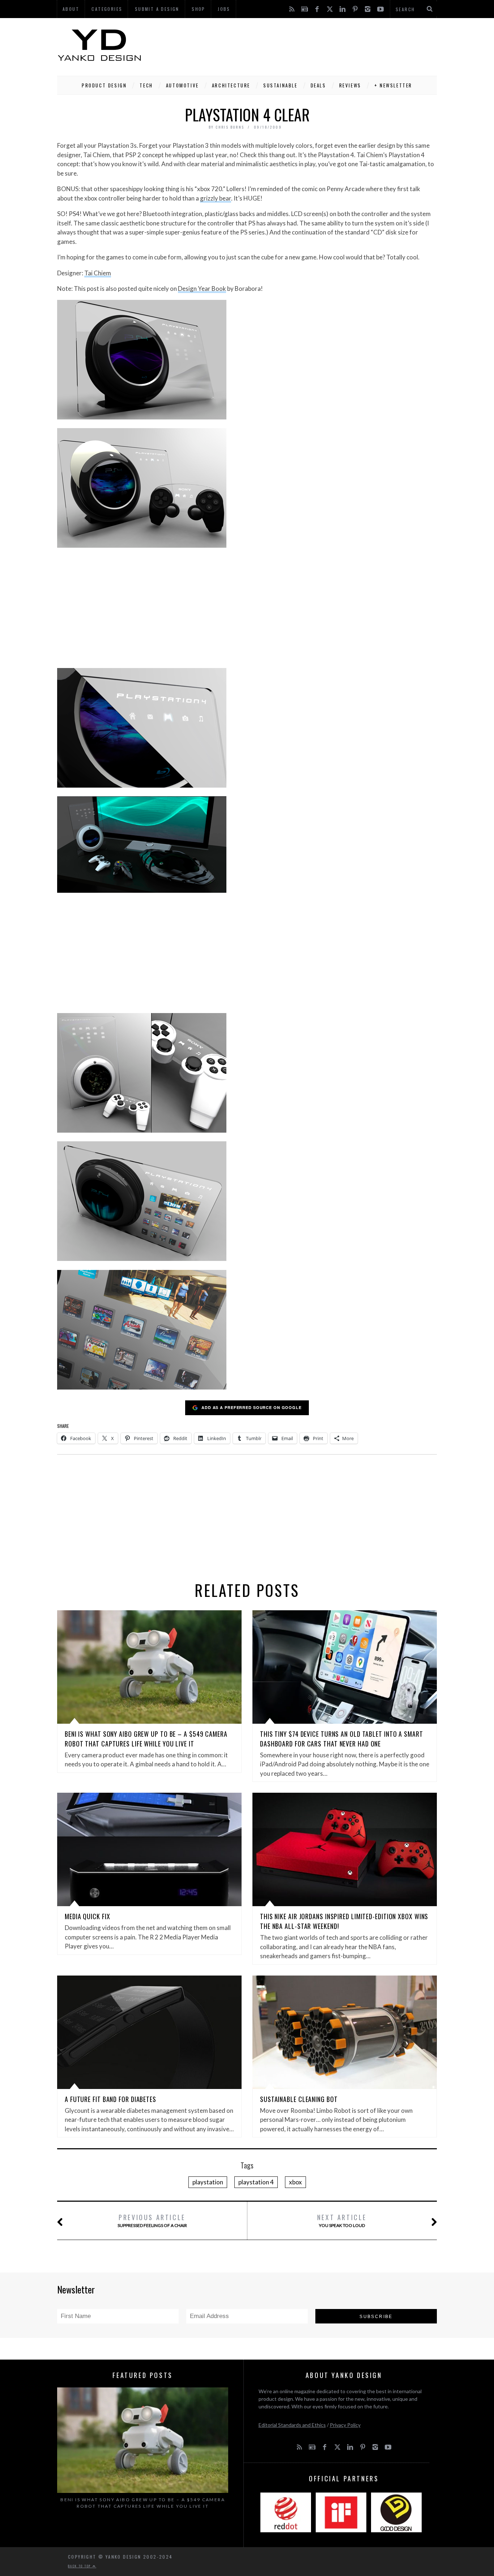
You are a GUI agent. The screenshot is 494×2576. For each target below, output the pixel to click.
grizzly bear (216, 198)
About (71, 9)
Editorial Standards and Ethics (292, 2425)
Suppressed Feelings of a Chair (152, 2220)
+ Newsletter (393, 85)
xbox (295, 2182)
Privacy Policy (345, 2425)
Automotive (182, 85)
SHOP (199, 9)
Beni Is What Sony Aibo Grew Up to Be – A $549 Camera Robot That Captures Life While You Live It (146, 1739)
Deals (318, 85)
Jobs (224, 9)
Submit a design (157, 9)
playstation (208, 2182)
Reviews (350, 85)
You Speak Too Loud (342, 2220)
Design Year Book (202, 288)
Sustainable (280, 85)
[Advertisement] (305, 45)
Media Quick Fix (88, 1916)
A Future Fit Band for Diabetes (110, 2099)
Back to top (80, 2566)
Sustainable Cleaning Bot (299, 2099)
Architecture (231, 85)
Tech (146, 85)
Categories (107, 9)
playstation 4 (256, 2182)
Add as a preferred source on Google (252, 1407)
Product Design (104, 85)
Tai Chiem (98, 273)
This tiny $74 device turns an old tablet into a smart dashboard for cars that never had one (342, 1739)
